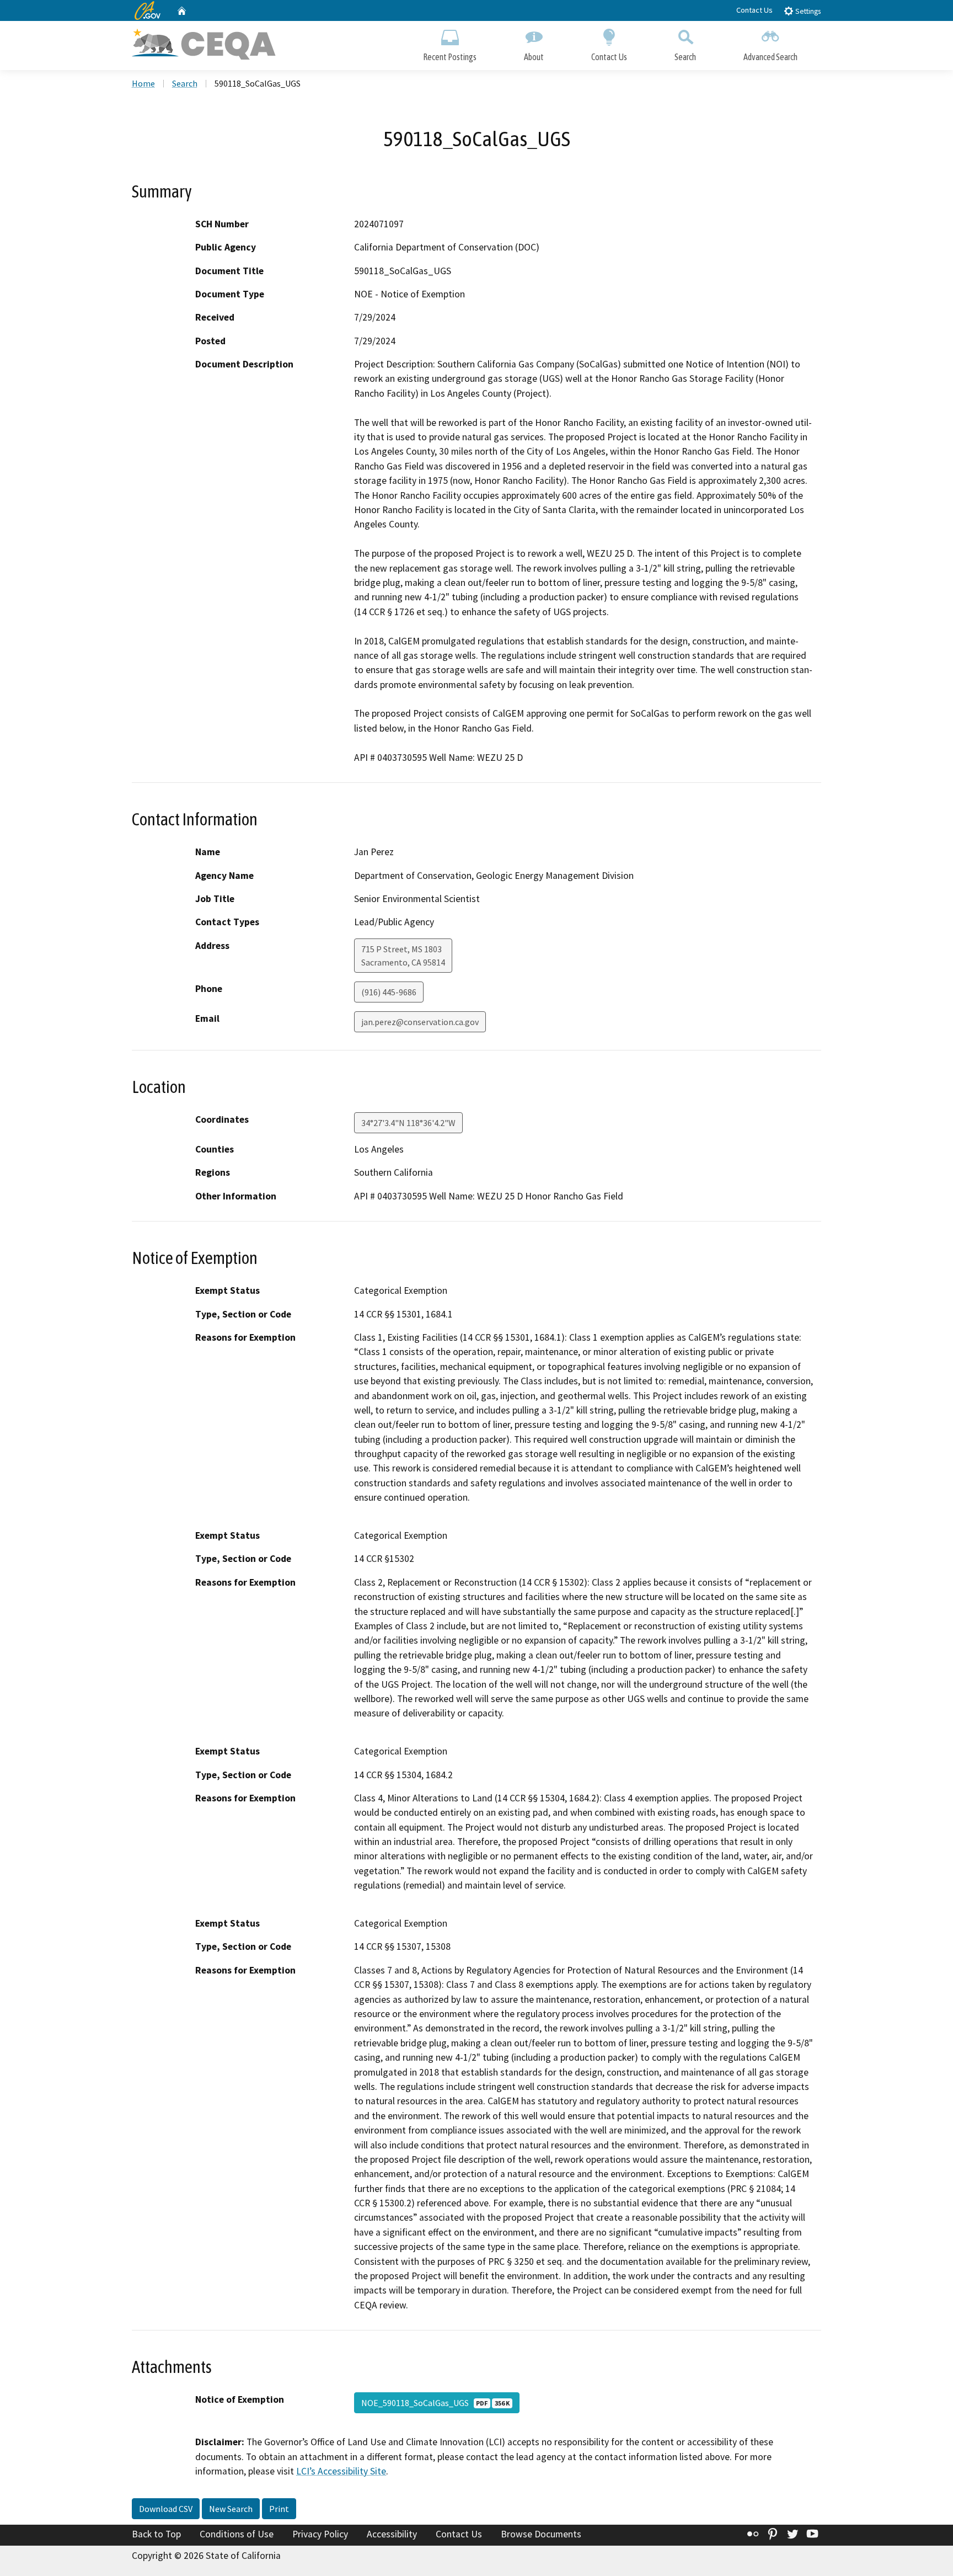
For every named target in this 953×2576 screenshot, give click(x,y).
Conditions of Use (237, 2534)
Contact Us (754, 10)
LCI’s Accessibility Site (341, 2471)
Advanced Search (770, 57)
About (534, 57)
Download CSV (166, 2509)
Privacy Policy (320, 2534)
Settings (807, 11)
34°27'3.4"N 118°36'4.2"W (408, 1123)
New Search (231, 2509)
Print (279, 2509)
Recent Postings (450, 57)
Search (685, 57)
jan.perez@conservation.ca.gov (420, 1022)
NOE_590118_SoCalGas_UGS (435, 2403)
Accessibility (392, 2534)
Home (143, 83)
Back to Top (156, 2534)
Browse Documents (541, 2534)
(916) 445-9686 (389, 992)
